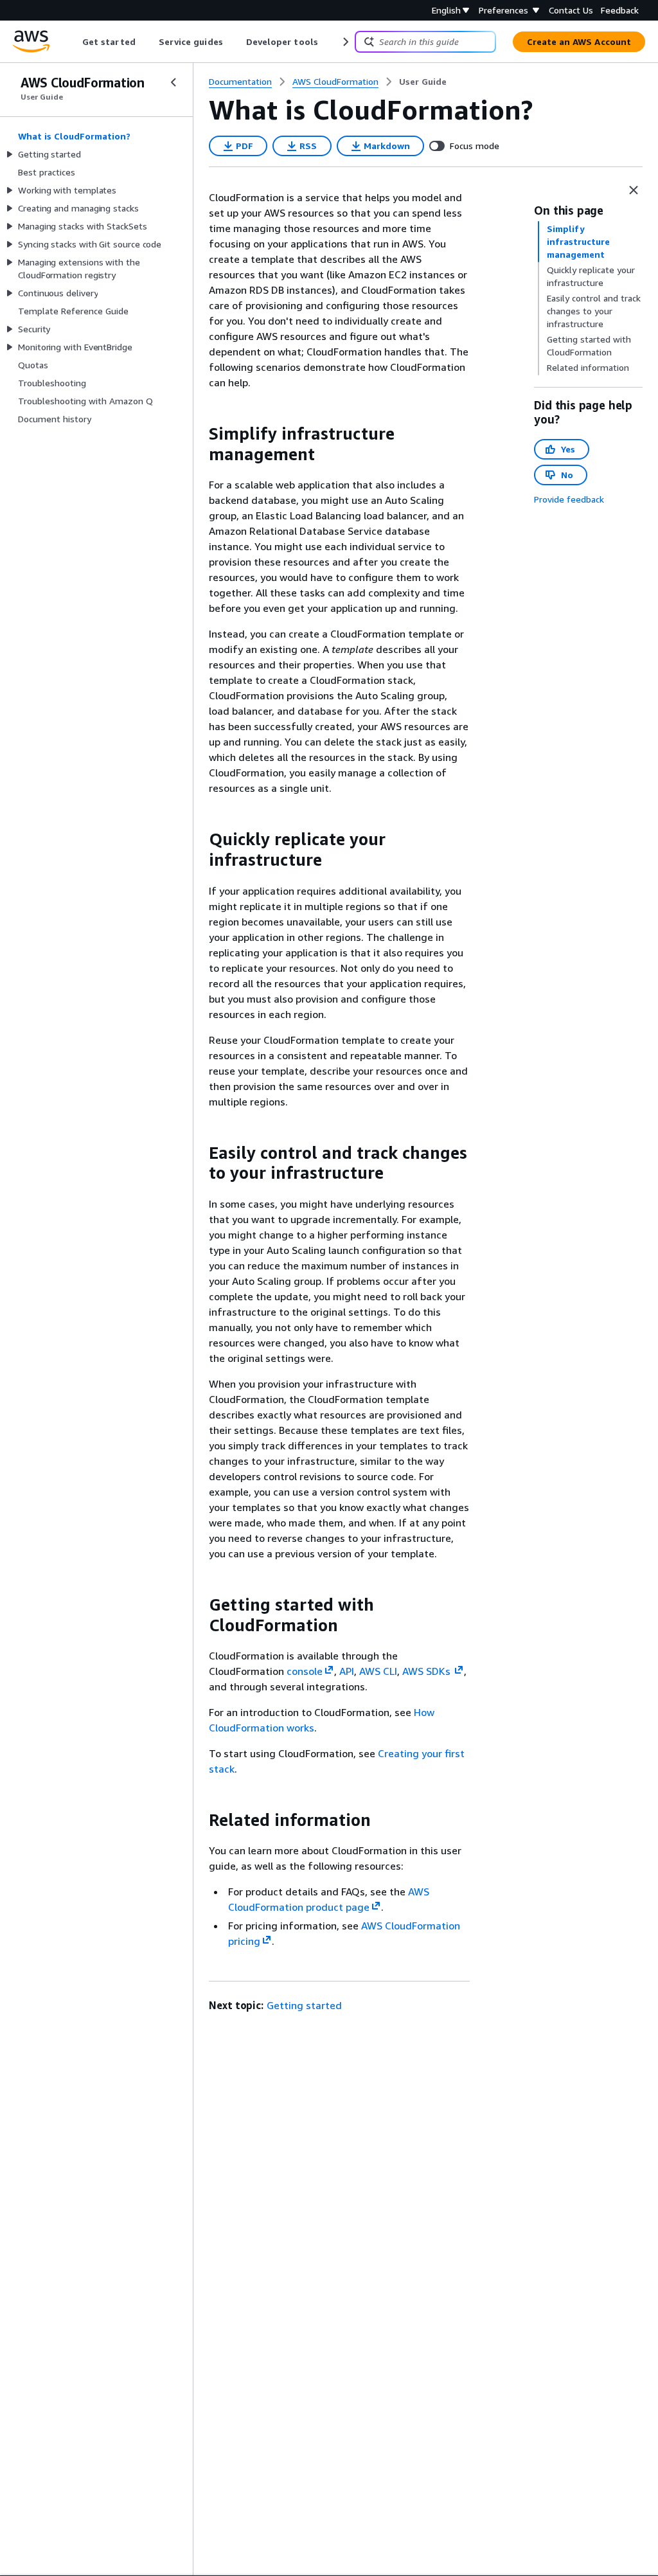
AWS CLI (378, 1671)
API (347, 1671)
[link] (423, 82)
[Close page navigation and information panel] (634, 190)
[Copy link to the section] (199, 434)
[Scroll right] (345, 42)
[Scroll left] (73, 42)
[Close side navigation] (173, 82)
